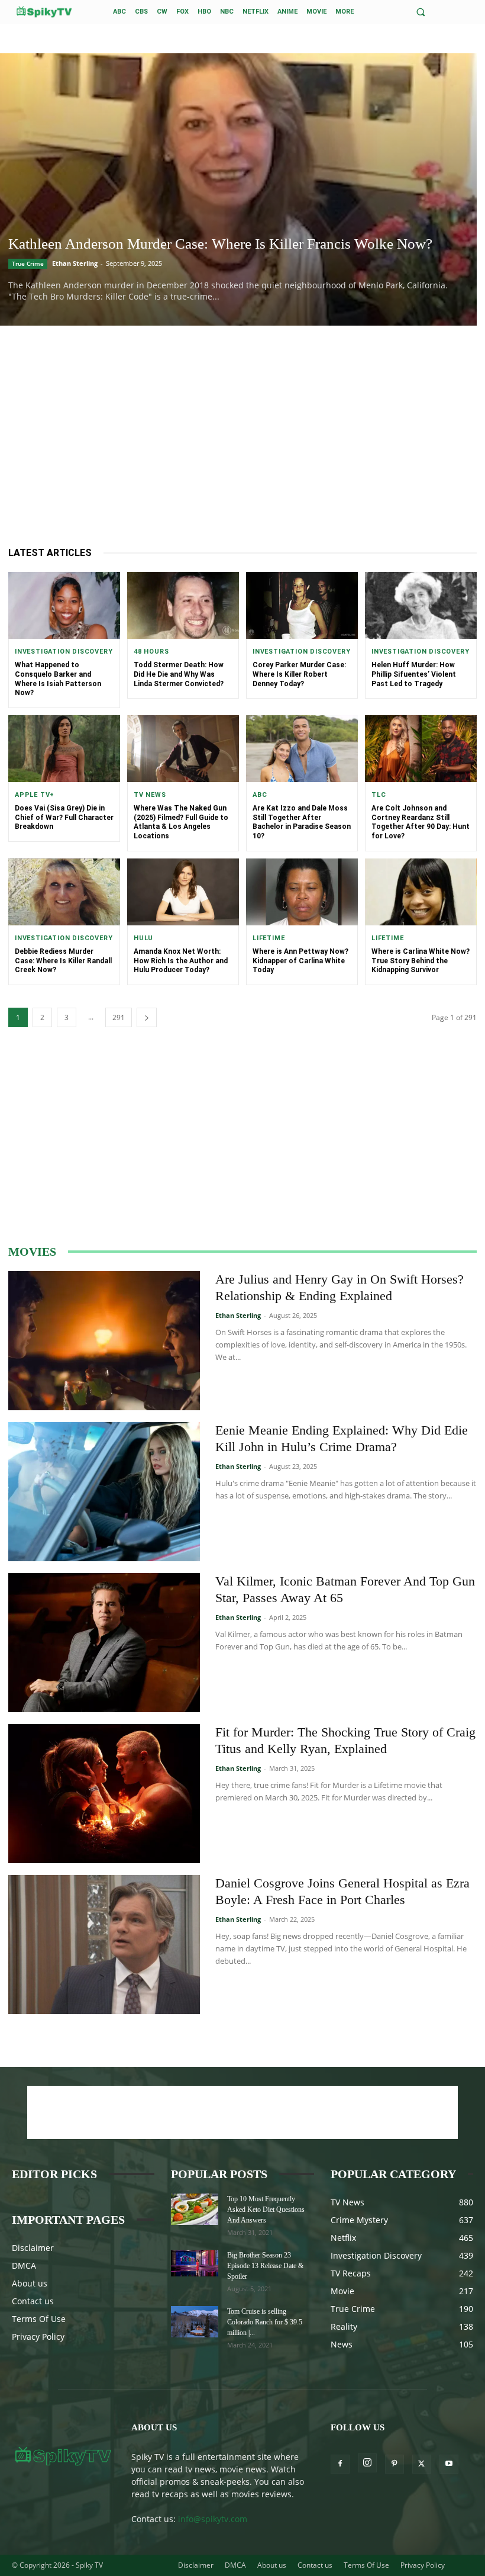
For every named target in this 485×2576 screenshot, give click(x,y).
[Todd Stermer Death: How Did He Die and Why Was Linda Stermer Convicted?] (183, 605)
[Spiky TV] (44, 12)
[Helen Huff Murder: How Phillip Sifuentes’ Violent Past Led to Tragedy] (421, 605)
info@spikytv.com (213, 2519)
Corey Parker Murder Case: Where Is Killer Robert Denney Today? (299, 674)
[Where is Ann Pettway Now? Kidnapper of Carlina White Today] (302, 892)
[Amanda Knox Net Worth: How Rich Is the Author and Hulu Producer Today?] (183, 892)
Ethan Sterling (75, 263)
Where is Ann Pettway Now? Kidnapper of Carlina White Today (300, 961)
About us (30, 2283)
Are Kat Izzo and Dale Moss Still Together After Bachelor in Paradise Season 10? (302, 822)
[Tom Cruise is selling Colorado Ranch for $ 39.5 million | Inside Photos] (195, 2322)
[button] (421, 12)
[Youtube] (449, 2464)
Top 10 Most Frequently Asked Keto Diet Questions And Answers (266, 2210)
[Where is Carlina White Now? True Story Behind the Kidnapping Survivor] (421, 892)
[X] (422, 2464)
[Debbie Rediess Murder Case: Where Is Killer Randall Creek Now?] (64, 892)
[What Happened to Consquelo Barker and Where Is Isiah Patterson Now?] (64, 605)
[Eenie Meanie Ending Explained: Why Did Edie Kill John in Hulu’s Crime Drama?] (104, 1492)
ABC (260, 795)
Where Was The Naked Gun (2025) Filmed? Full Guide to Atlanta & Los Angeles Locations (181, 822)
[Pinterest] (395, 2464)
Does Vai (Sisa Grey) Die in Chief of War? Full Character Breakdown (64, 817)
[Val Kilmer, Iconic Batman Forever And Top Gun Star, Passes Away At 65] (104, 1643)
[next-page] (147, 1017)
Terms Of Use (39, 2319)
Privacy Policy (38, 2337)
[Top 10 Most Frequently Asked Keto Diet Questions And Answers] (195, 2209)
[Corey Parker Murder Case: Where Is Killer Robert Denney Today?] (302, 605)
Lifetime (269, 938)
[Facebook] (340, 2464)
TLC (379, 795)
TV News (150, 795)
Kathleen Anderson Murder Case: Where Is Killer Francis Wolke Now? (220, 244)
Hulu (143, 938)
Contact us (33, 2301)
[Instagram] (367, 2463)
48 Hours (151, 652)
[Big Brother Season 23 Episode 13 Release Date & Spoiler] (195, 2263)
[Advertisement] (242, 437)
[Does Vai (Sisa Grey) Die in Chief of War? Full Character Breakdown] (64, 749)
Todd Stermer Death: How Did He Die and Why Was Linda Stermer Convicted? (179, 674)
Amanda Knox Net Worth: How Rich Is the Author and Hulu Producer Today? (181, 961)
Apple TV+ (35, 795)
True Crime (28, 263)
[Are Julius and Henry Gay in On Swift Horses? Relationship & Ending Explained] (104, 1341)
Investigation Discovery (64, 652)
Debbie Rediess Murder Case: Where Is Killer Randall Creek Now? (63, 961)
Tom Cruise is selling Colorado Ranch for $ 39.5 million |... (265, 2322)
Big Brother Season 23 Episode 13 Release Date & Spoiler (265, 2266)
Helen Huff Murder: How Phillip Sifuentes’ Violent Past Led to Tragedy (414, 674)
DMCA (24, 2265)
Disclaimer (33, 2248)
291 (119, 1017)
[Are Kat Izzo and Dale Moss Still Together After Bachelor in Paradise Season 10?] (302, 749)
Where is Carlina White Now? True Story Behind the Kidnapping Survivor (421, 961)
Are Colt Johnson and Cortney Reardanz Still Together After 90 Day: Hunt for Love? (421, 822)
